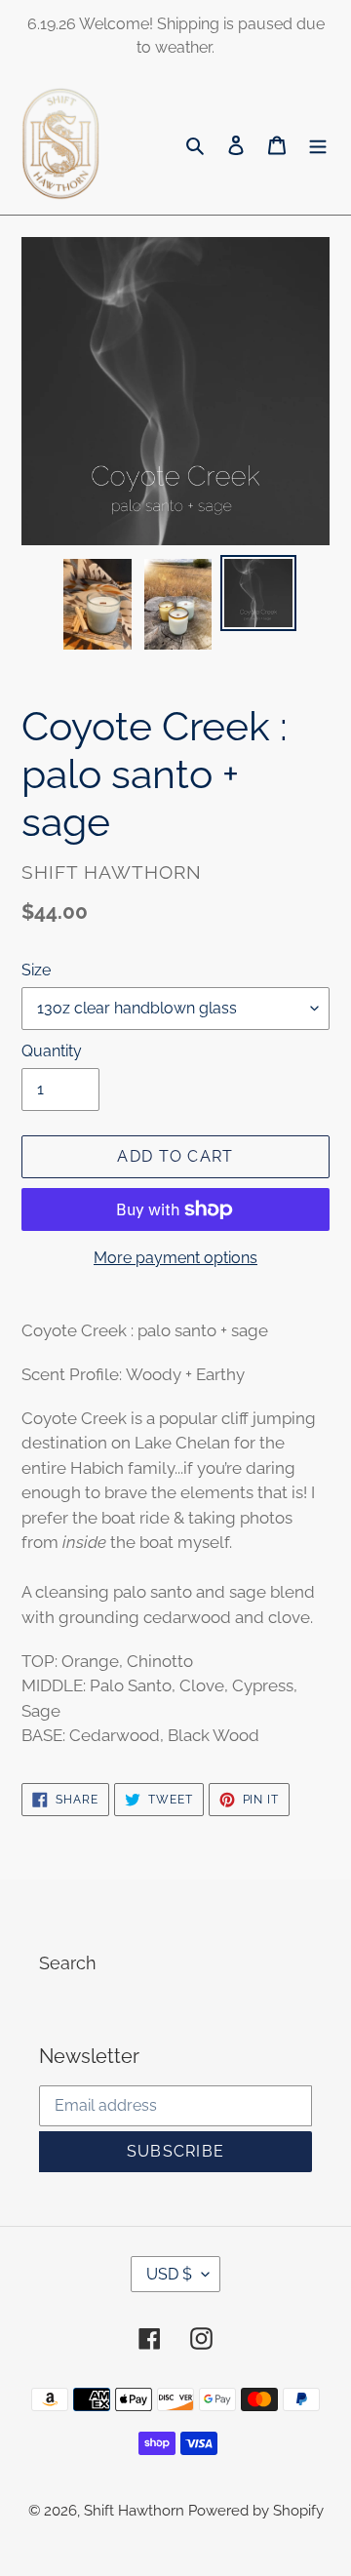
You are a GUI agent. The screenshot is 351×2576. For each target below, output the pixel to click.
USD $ (169, 2274)
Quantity (52, 1051)
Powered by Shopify (256, 2511)
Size (36, 970)
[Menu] (318, 144)
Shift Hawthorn (136, 2511)
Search (68, 1963)
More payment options (175, 1258)
